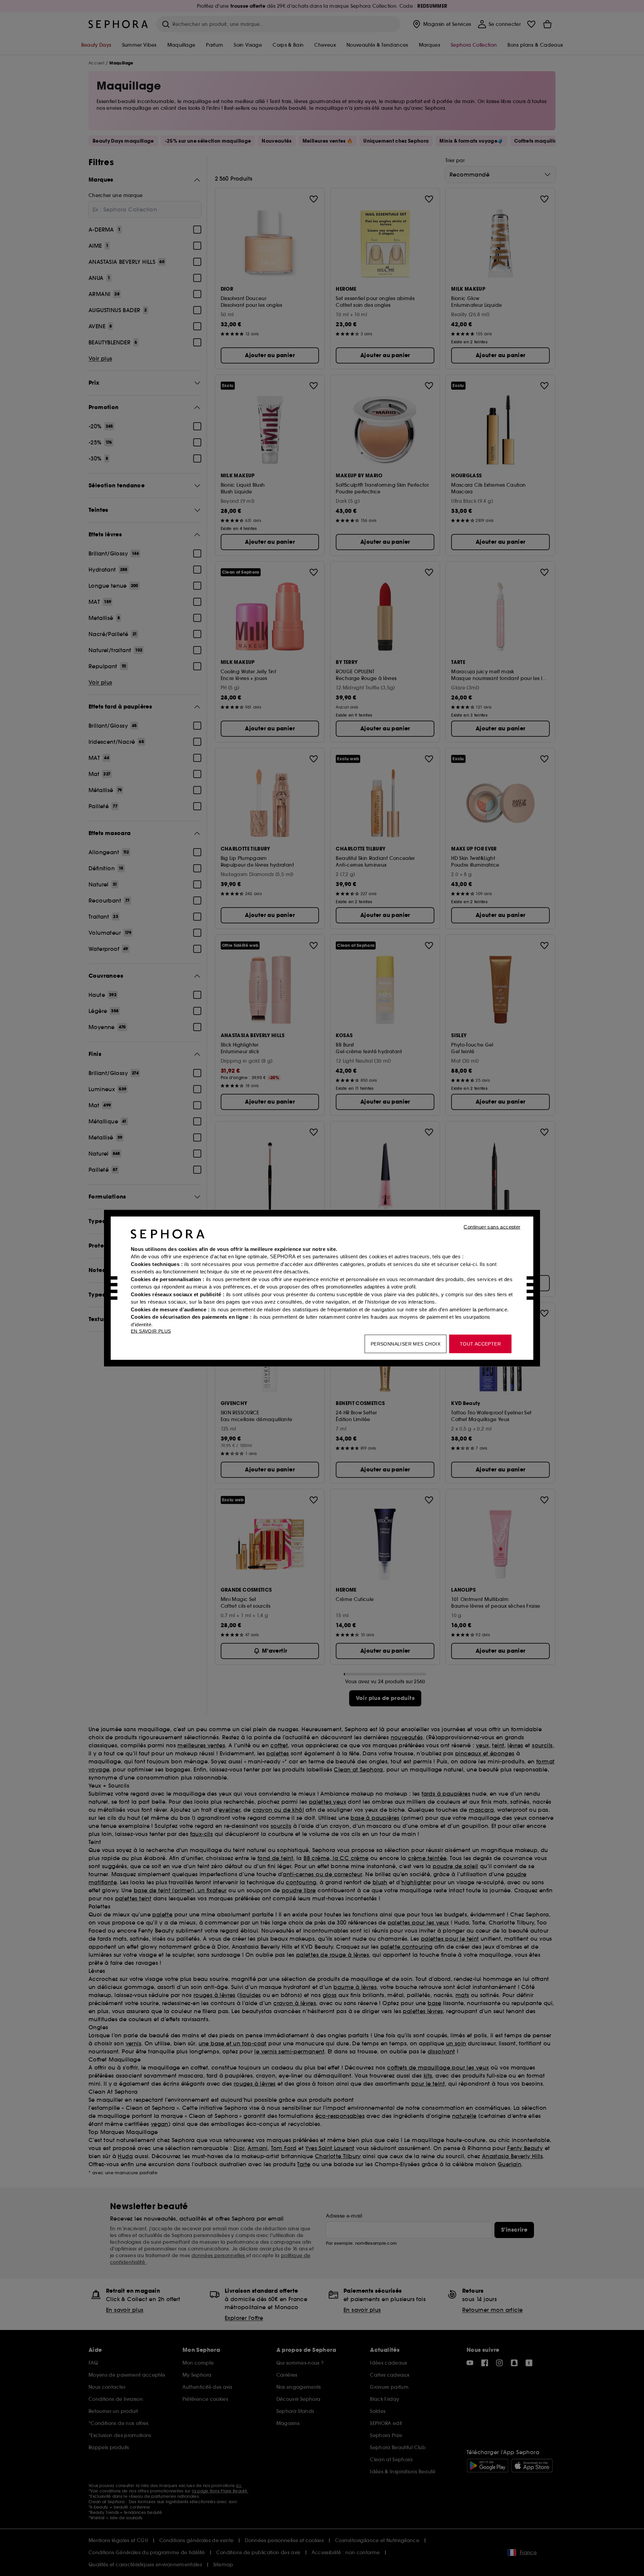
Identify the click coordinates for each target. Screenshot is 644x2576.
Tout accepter (480, 1344)
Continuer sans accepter (492, 1227)
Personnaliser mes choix (406, 1344)
